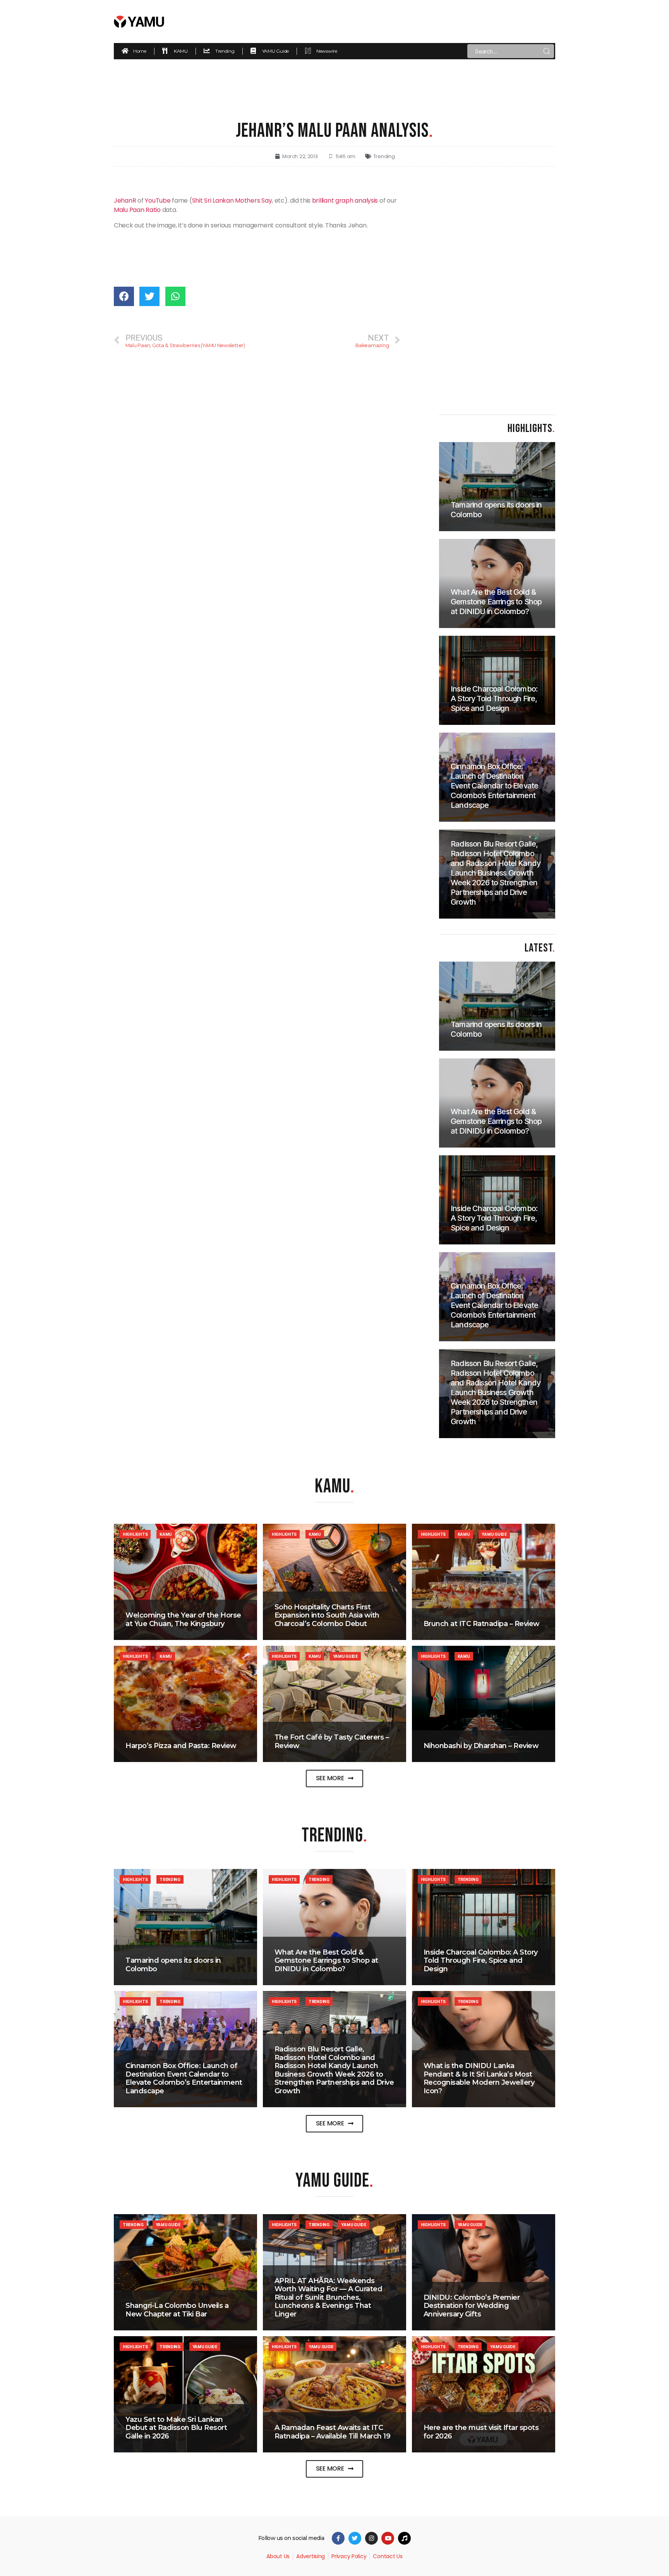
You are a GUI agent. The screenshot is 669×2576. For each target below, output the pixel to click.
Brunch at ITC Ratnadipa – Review (482, 1624)
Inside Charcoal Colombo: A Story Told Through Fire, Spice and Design (481, 1961)
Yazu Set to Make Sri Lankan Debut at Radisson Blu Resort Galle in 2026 (176, 2428)
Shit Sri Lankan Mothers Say (232, 200)
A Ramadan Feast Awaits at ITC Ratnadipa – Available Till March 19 (333, 2432)
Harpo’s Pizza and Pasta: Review (181, 1746)
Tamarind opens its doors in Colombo (173, 1965)
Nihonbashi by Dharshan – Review (481, 1746)
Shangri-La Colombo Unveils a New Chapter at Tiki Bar (177, 2310)
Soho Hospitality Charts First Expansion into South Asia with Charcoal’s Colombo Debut (327, 1615)
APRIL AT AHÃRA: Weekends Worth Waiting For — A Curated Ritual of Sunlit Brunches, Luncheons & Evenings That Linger (328, 2297)
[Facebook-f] (338, 2538)
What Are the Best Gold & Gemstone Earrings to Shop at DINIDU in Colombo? (326, 1961)
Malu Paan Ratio (137, 210)
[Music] (404, 2538)
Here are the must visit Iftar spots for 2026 (481, 2432)
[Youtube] (388, 2538)
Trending (384, 156)
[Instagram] (371, 2538)
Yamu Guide (494, 1534)
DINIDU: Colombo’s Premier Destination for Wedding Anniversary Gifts (472, 2306)
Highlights (135, 1534)
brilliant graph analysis (345, 200)
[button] (335, 1778)
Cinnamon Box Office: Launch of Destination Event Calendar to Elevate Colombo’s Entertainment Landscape (184, 2078)
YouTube (158, 200)
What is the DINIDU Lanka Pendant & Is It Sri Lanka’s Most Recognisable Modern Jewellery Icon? (479, 2078)
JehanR (125, 200)
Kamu (166, 1534)
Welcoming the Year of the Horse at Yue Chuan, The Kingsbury (183, 1619)
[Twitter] (355, 2538)
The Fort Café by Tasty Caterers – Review (332, 1741)
